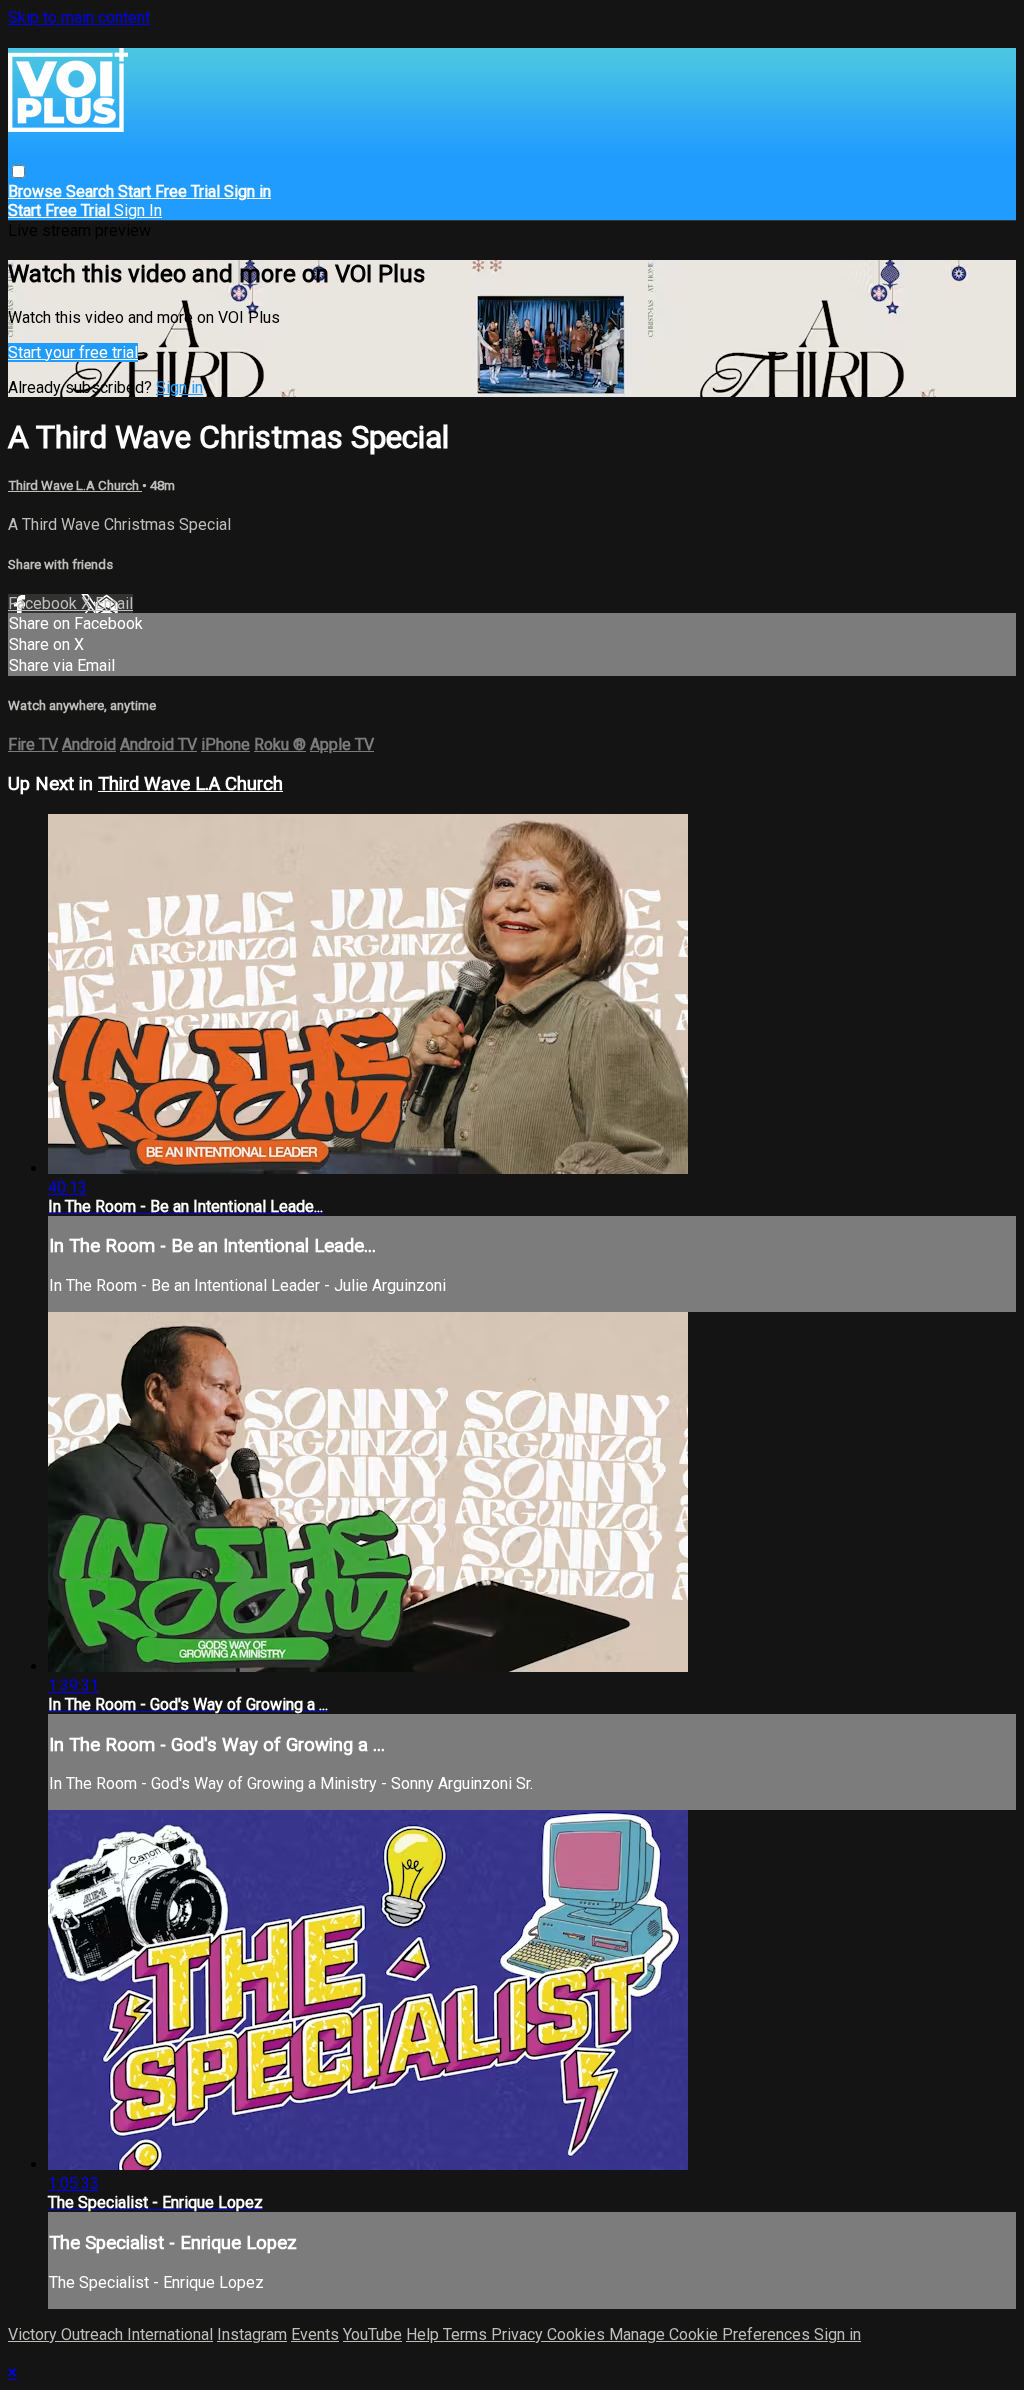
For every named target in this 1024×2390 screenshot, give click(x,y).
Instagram (252, 2334)
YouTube (372, 2334)
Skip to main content (79, 17)
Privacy (519, 2334)
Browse (37, 191)
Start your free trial (73, 352)
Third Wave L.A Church (75, 485)
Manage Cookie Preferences (711, 2334)
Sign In (138, 210)
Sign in (247, 191)
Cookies (578, 2334)
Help (424, 2334)
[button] (18, 171)
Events (315, 2334)
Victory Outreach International (110, 2334)
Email (114, 603)
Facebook (44, 603)
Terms (467, 2334)
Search (92, 191)
